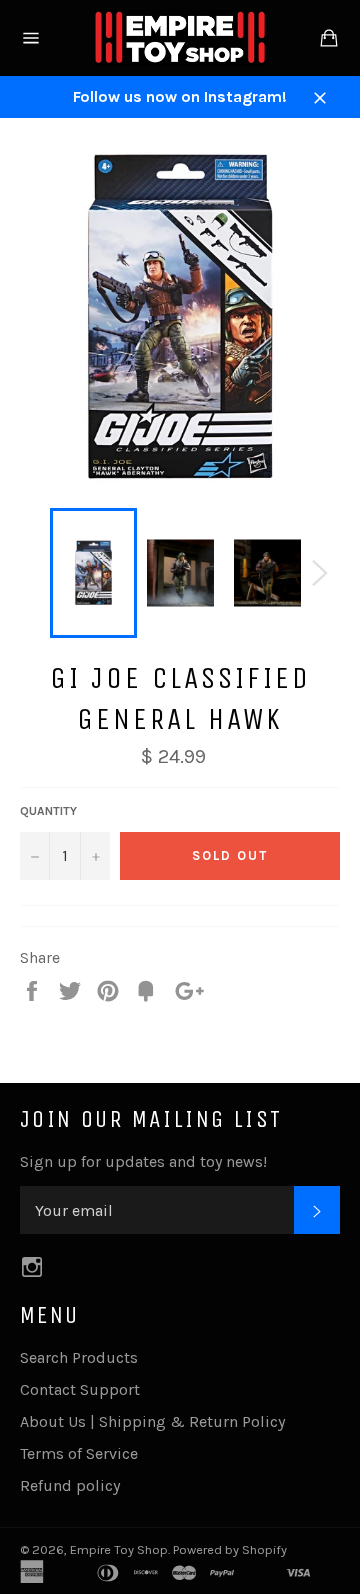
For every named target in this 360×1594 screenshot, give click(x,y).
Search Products (79, 1357)
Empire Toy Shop (119, 1549)
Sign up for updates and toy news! (143, 1161)
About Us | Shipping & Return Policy (152, 1421)
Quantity (48, 811)
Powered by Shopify (230, 1549)
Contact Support (80, 1389)
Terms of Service (79, 1453)
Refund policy (70, 1485)
